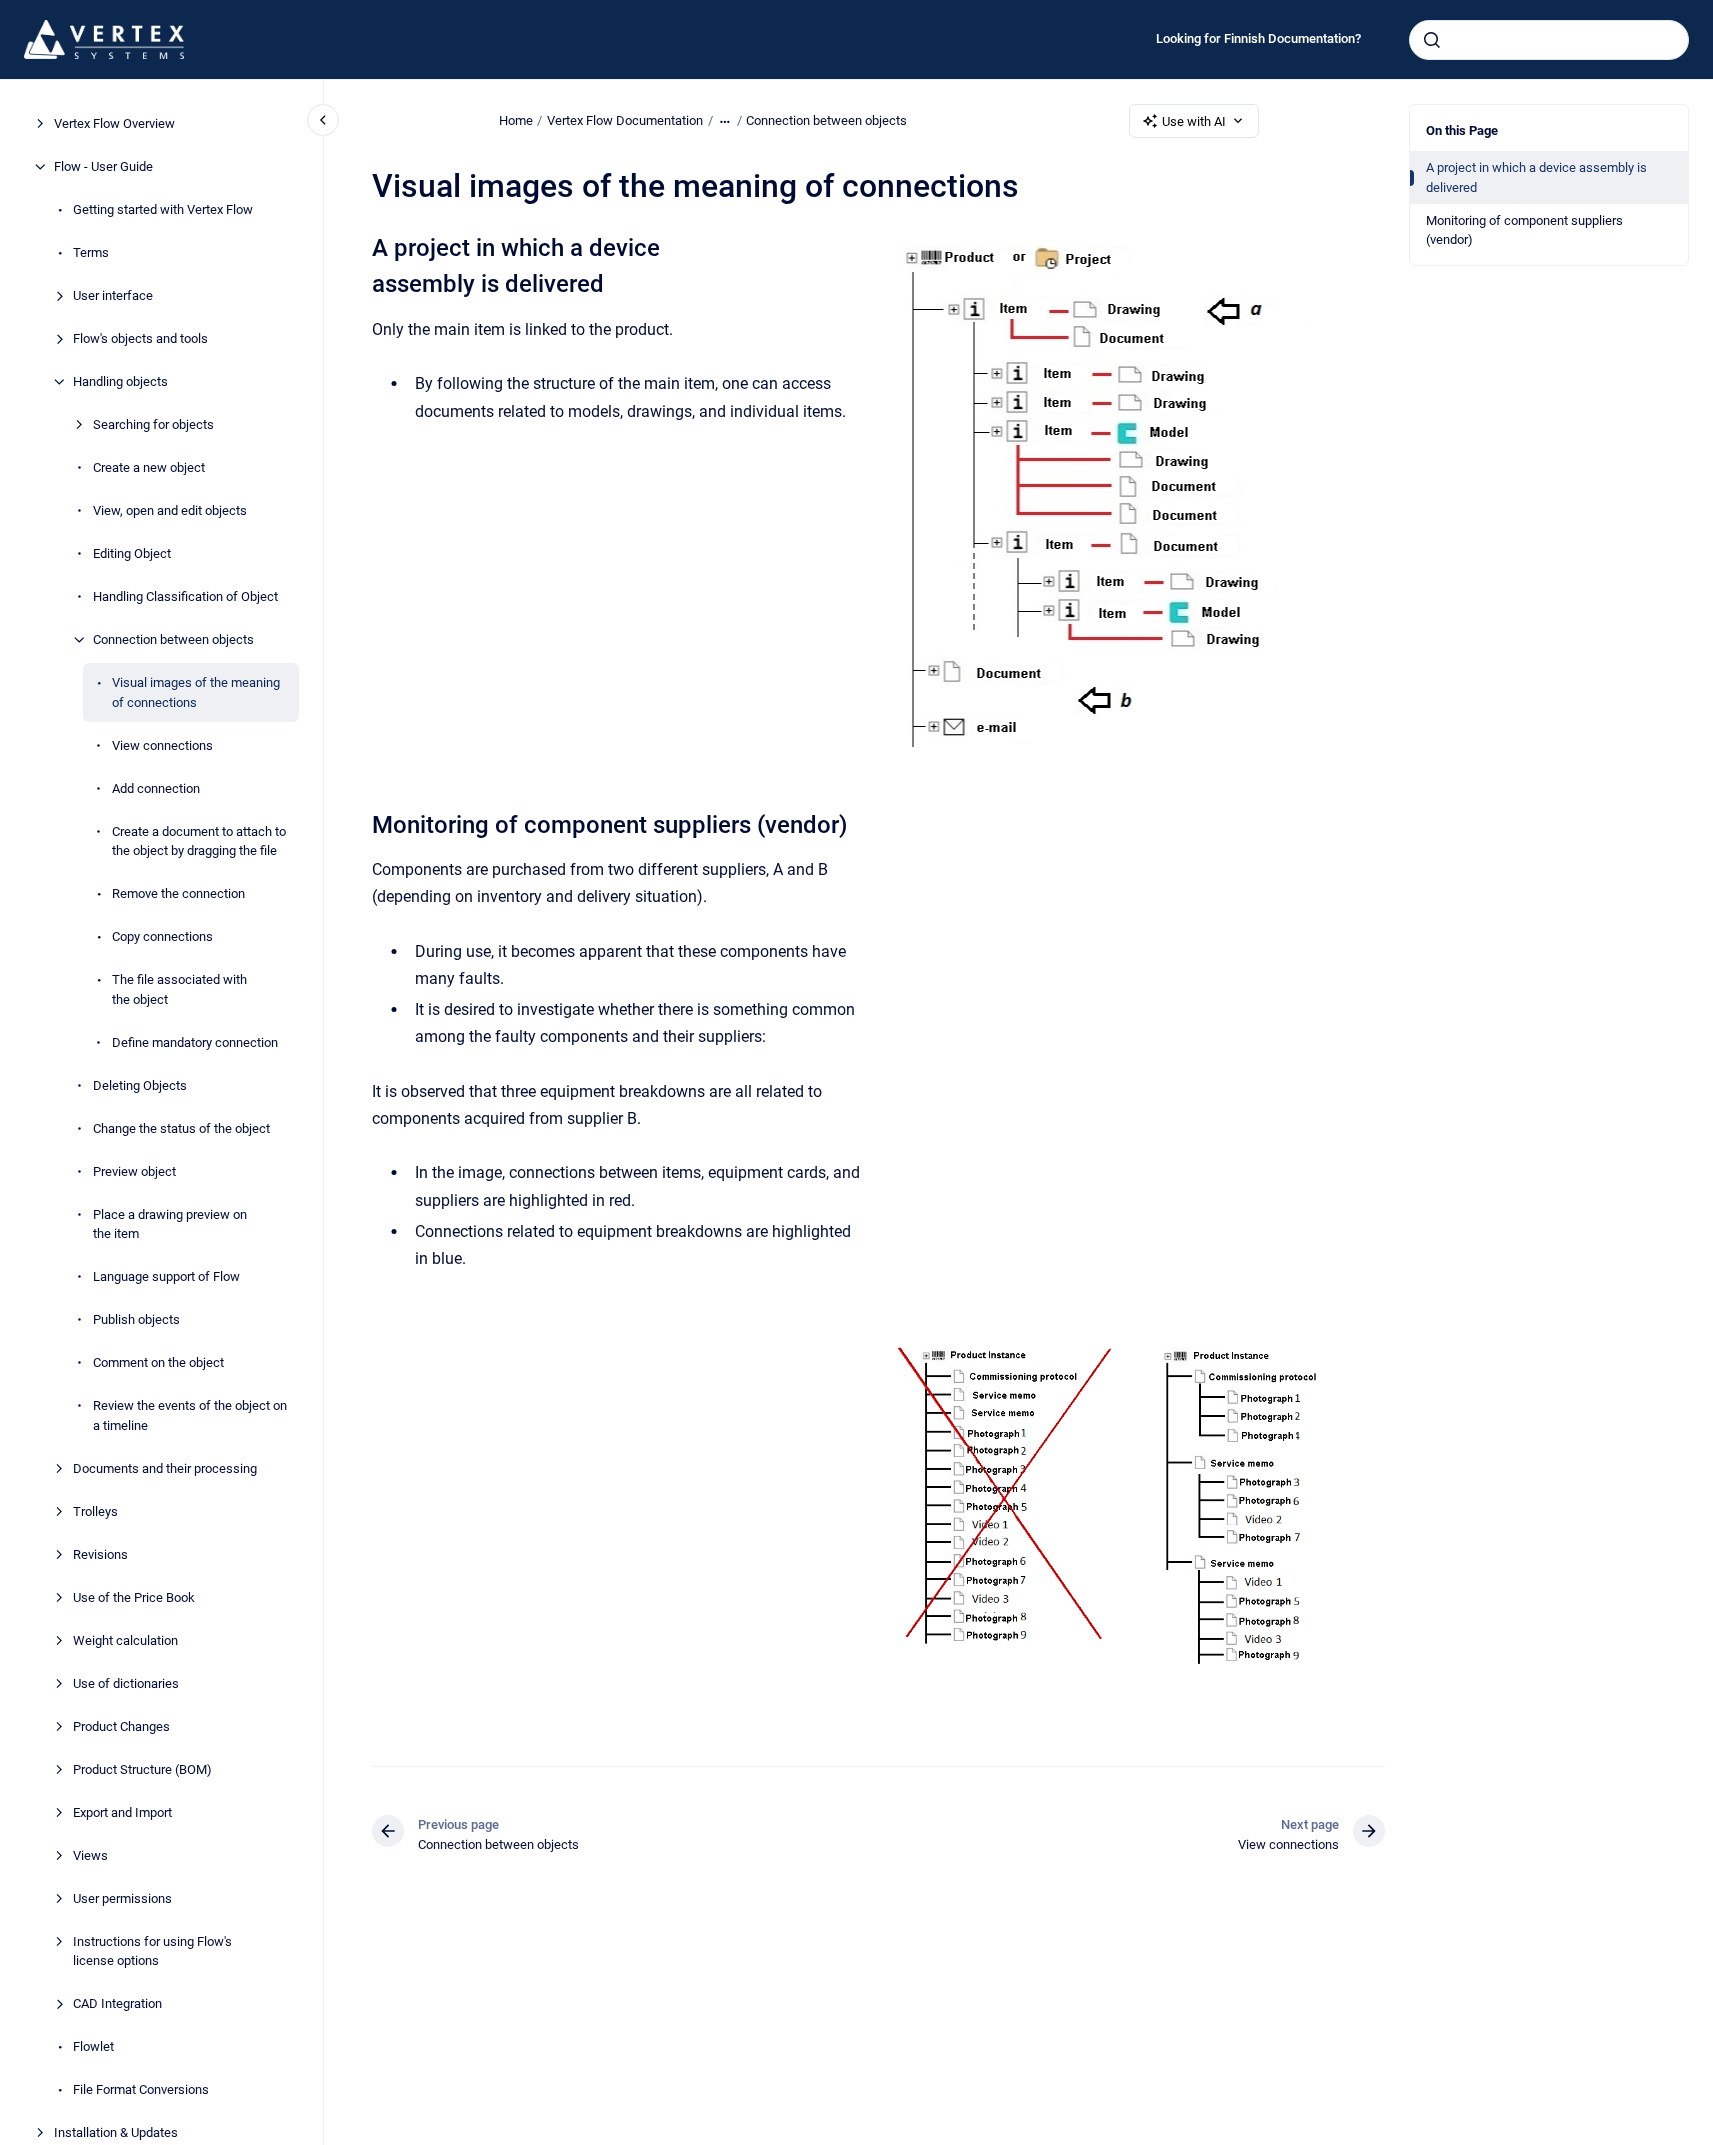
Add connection (156, 787)
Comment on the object (158, 1362)
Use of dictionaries (126, 1682)
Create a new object (149, 467)
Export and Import (122, 1811)
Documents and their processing (165, 1467)
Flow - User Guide (103, 166)
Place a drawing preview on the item (170, 1223)
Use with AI (1194, 121)
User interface (113, 295)
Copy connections (162, 936)
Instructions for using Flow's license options (152, 1950)
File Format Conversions (141, 2089)
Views (90, 1854)
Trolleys (95, 1510)
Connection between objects (173, 639)
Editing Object (132, 553)
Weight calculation (125, 1639)
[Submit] (1432, 40)
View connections (162, 744)
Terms (91, 252)
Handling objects (120, 381)
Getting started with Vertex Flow (163, 209)
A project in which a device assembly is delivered (1536, 177)
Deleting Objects (140, 1084)
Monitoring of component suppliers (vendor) (1524, 230)
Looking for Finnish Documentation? (1258, 38)
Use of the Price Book (134, 1596)
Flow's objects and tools (140, 338)
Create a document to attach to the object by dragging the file (199, 840)
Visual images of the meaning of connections (196, 692)
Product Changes (121, 1725)
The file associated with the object (179, 989)
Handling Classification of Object (185, 596)
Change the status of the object (181, 1127)
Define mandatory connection (195, 1041)
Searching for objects (153, 424)
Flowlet (93, 2046)
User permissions (122, 1897)
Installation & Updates (116, 2132)
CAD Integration (117, 2003)
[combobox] (1549, 40)
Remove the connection (178, 893)
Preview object (134, 1170)
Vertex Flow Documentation (625, 120)
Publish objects (136, 1319)
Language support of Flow (166, 1276)
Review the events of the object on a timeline (190, 1415)
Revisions (100, 1553)
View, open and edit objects (170, 510)
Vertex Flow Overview (114, 123)
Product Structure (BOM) (142, 1768)
